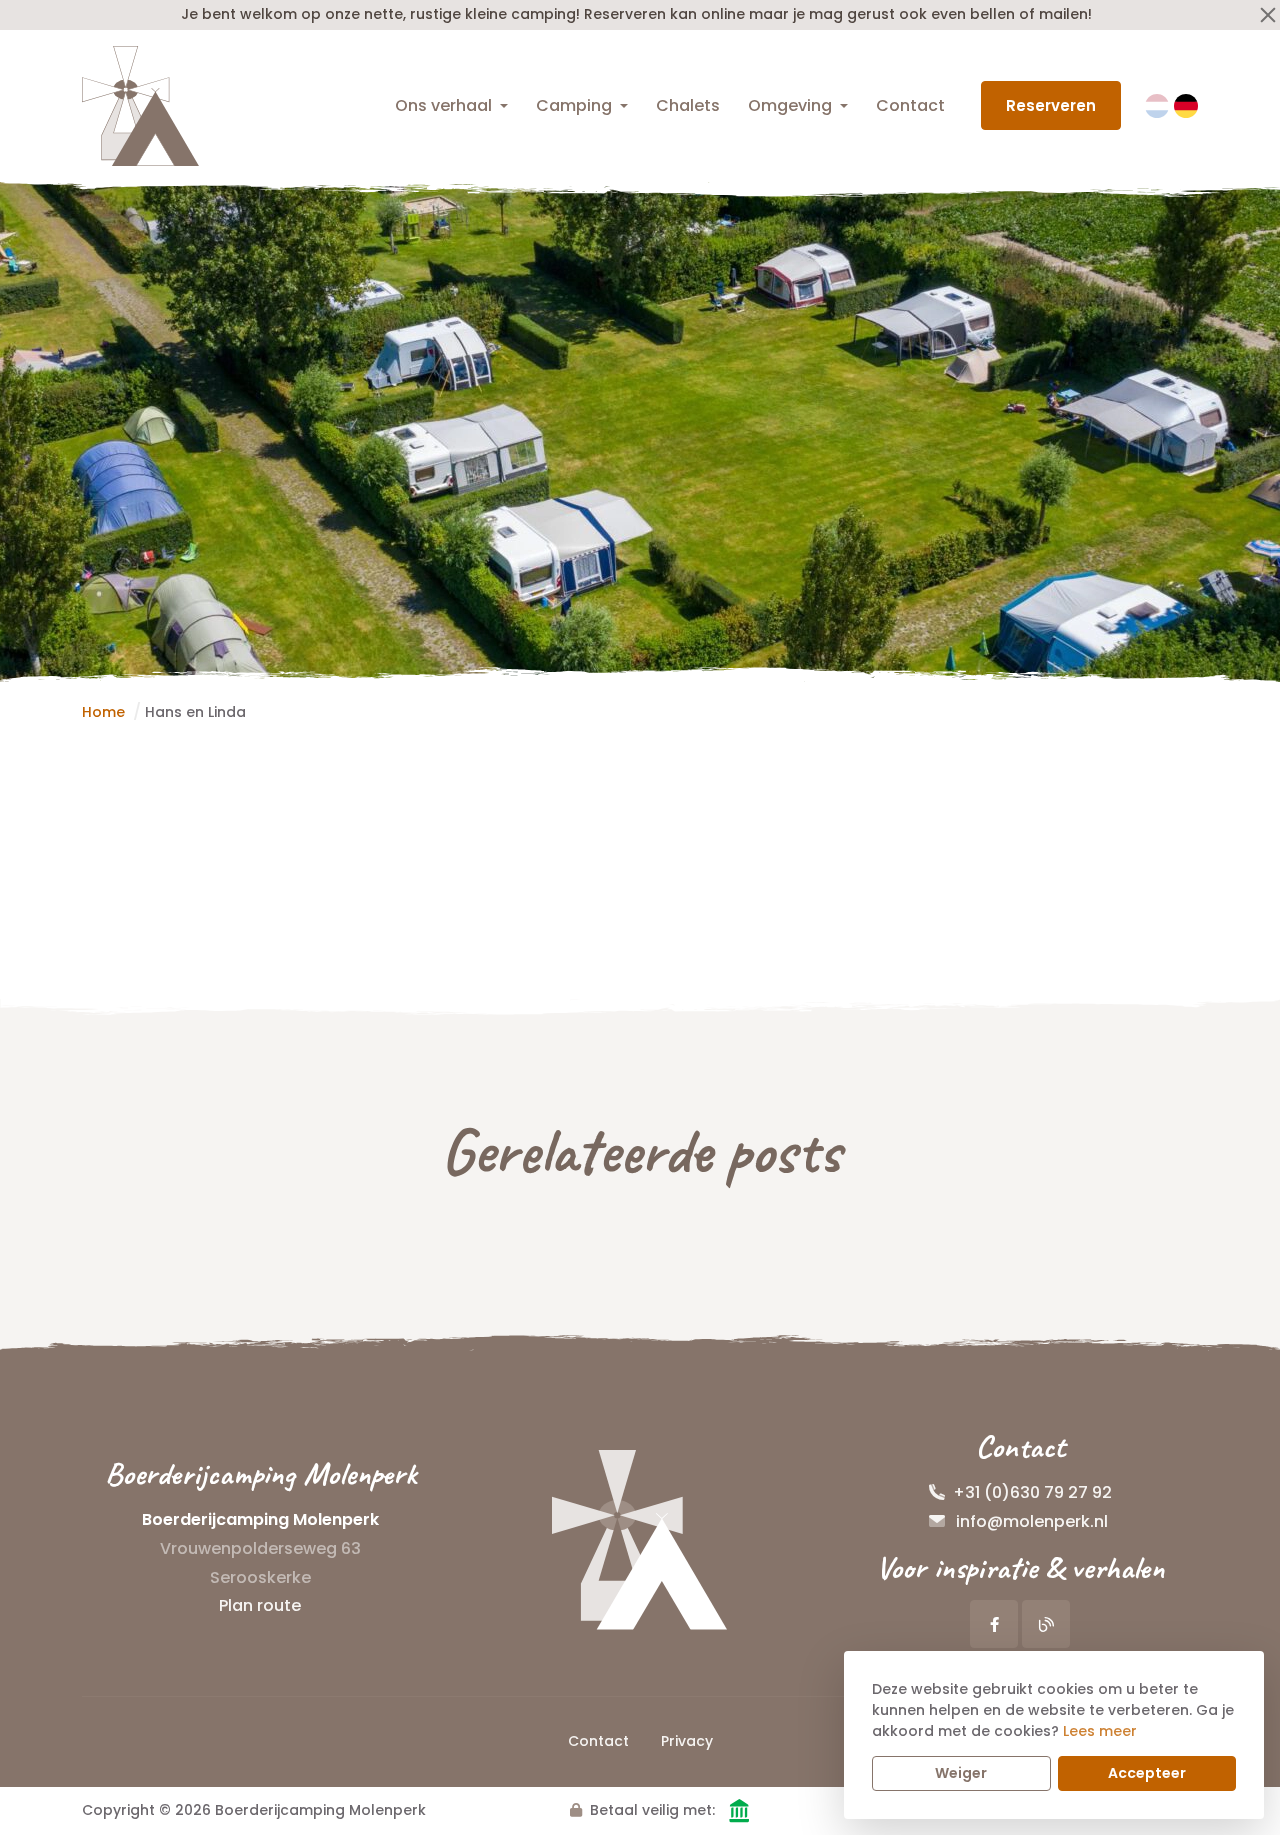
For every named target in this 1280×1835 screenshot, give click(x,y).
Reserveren (1051, 105)
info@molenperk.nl (1032, 1521)
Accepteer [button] (1147, 1773)
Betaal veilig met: (652, 1810)
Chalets (688, 105)
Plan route (260, 1605)
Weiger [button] (961, 1773)
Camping (574, 105)
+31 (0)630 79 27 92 (1032, 1492)
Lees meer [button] (1100, 1731)
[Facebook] (994, 1624)
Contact (910, 105)
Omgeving (790, 105)
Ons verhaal (443, 105)
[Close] (1268, 15)
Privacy (687, 1741)
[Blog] (1046, 1624)
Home (103, 712)
